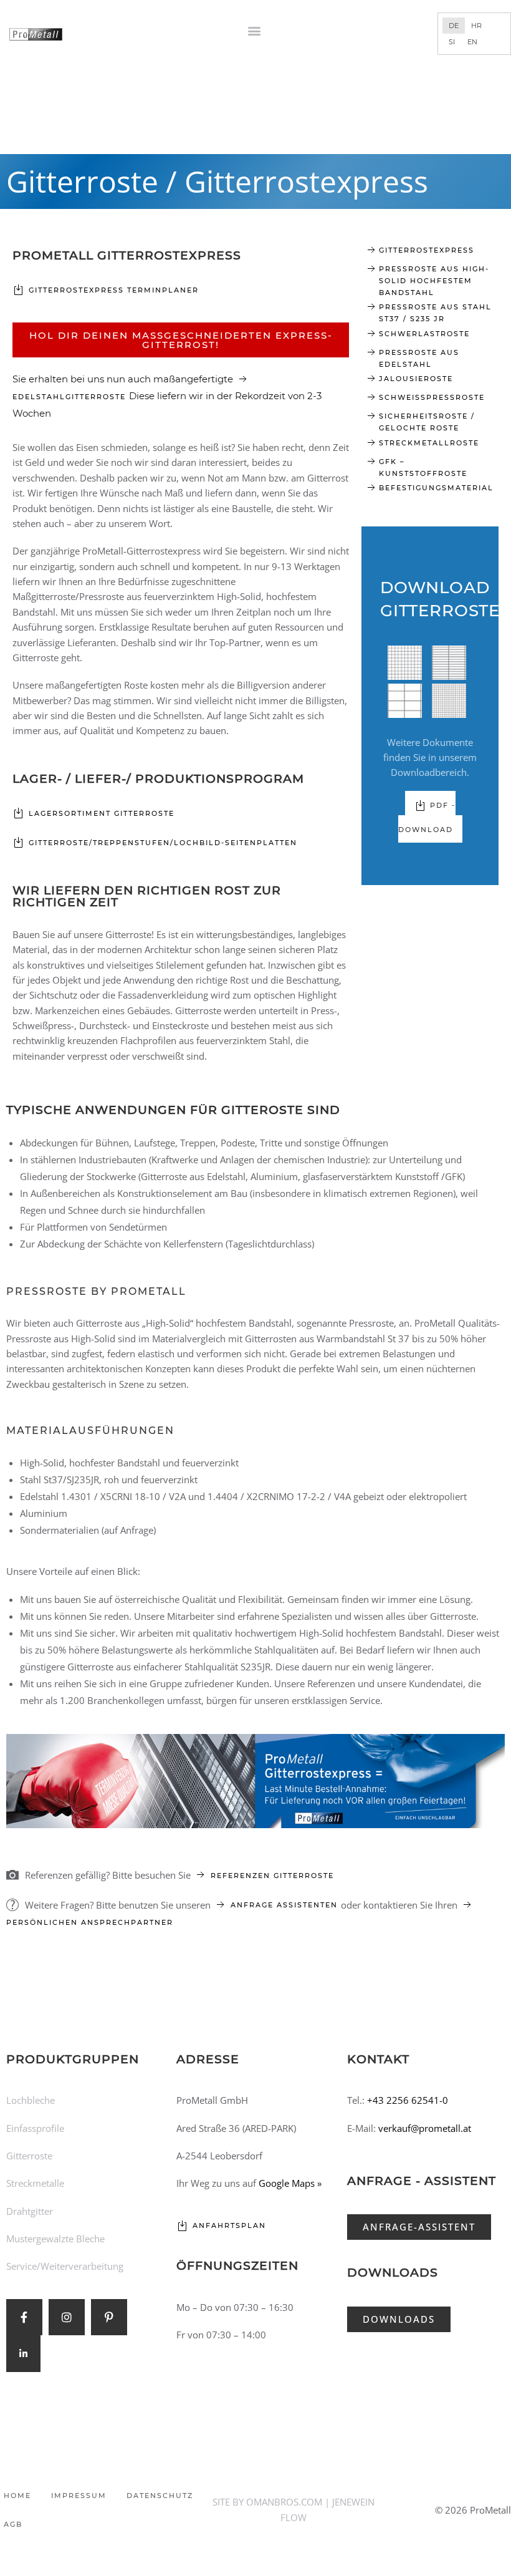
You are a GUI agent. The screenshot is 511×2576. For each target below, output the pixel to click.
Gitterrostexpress (427, 250)
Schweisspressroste (432, 397)
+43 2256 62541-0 (408, 2100)
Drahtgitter (30, 2211)
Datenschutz (160, 2496)
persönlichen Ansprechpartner (90, 1922)
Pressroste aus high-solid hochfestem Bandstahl (434, 281)
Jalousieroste (416, 379)
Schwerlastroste (424, 334)
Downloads (393, 2273)
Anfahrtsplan (229, 2225)
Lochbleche (31, 2100)
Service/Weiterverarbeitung (65, 2266)
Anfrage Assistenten (286, 1905)
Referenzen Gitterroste (272, 1876)
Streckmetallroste (429, 443)
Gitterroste (29, 2156)
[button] (255, 30)
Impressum (79, 2496)
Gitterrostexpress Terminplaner (114, 290)
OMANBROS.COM (284, 2502)
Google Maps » (290, 2183)
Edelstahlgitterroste (71, 397)
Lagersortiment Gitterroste (102, 813)
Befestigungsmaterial (436, 488)
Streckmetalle (35, 2183)
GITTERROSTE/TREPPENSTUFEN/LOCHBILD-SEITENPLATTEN (163, 843)
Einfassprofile (35, 2128)
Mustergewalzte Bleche (55, 2239)
